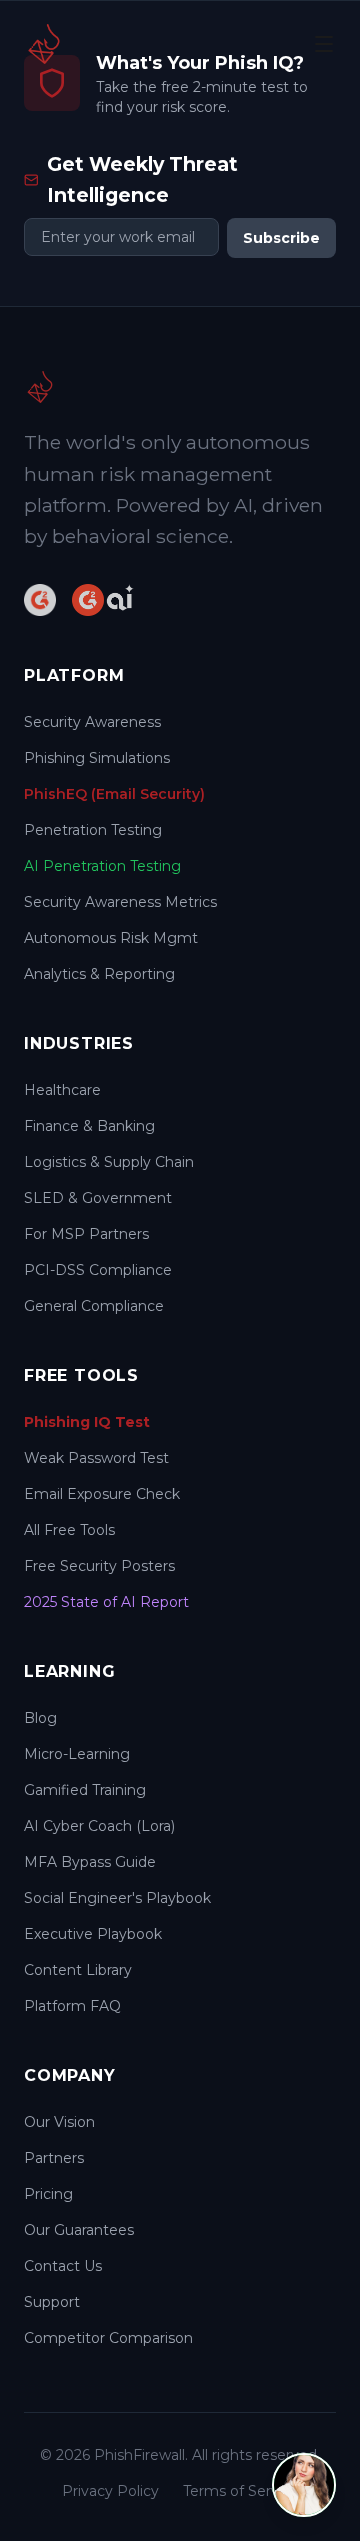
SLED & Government (98, 1198)
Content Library (78, 1970)
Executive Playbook (93, 1934)
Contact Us (63, 2266)
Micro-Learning (77, 1754)
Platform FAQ (72, 2006)
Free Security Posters (99, 1566)
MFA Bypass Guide (90, 1862)
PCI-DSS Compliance (98, 1270)
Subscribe (281, 238)
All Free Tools (69, 1530)
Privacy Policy (110, 2491)
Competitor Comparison (108, 2338)
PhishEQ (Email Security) (114, 794)
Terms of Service (241, 2491)
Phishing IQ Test (87, 1422)
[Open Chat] (304, 2485)
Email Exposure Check (102, 1494)
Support (52, 2302)
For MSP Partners (86, 1234)
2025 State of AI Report (106, 1602)
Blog (40, 1718)
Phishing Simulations (97, 758)
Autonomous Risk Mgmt (111, 938)
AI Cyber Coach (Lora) (99, 1826)
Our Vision (59, 2122)
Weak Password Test (96, 1458)
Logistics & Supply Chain (109, 1162)
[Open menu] (324, 44)
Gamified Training (85, 1790)
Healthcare (62, 1090)
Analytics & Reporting (99, 974)
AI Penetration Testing (102, 866)
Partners (54, 2158)
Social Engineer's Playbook (117, 1898)
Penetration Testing (93, 830)
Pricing (48, 2194)
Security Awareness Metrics (120, 902)
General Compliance (94, 1306)
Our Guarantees (79, 2230)
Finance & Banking (89, 1126)
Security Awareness (92, 722)
